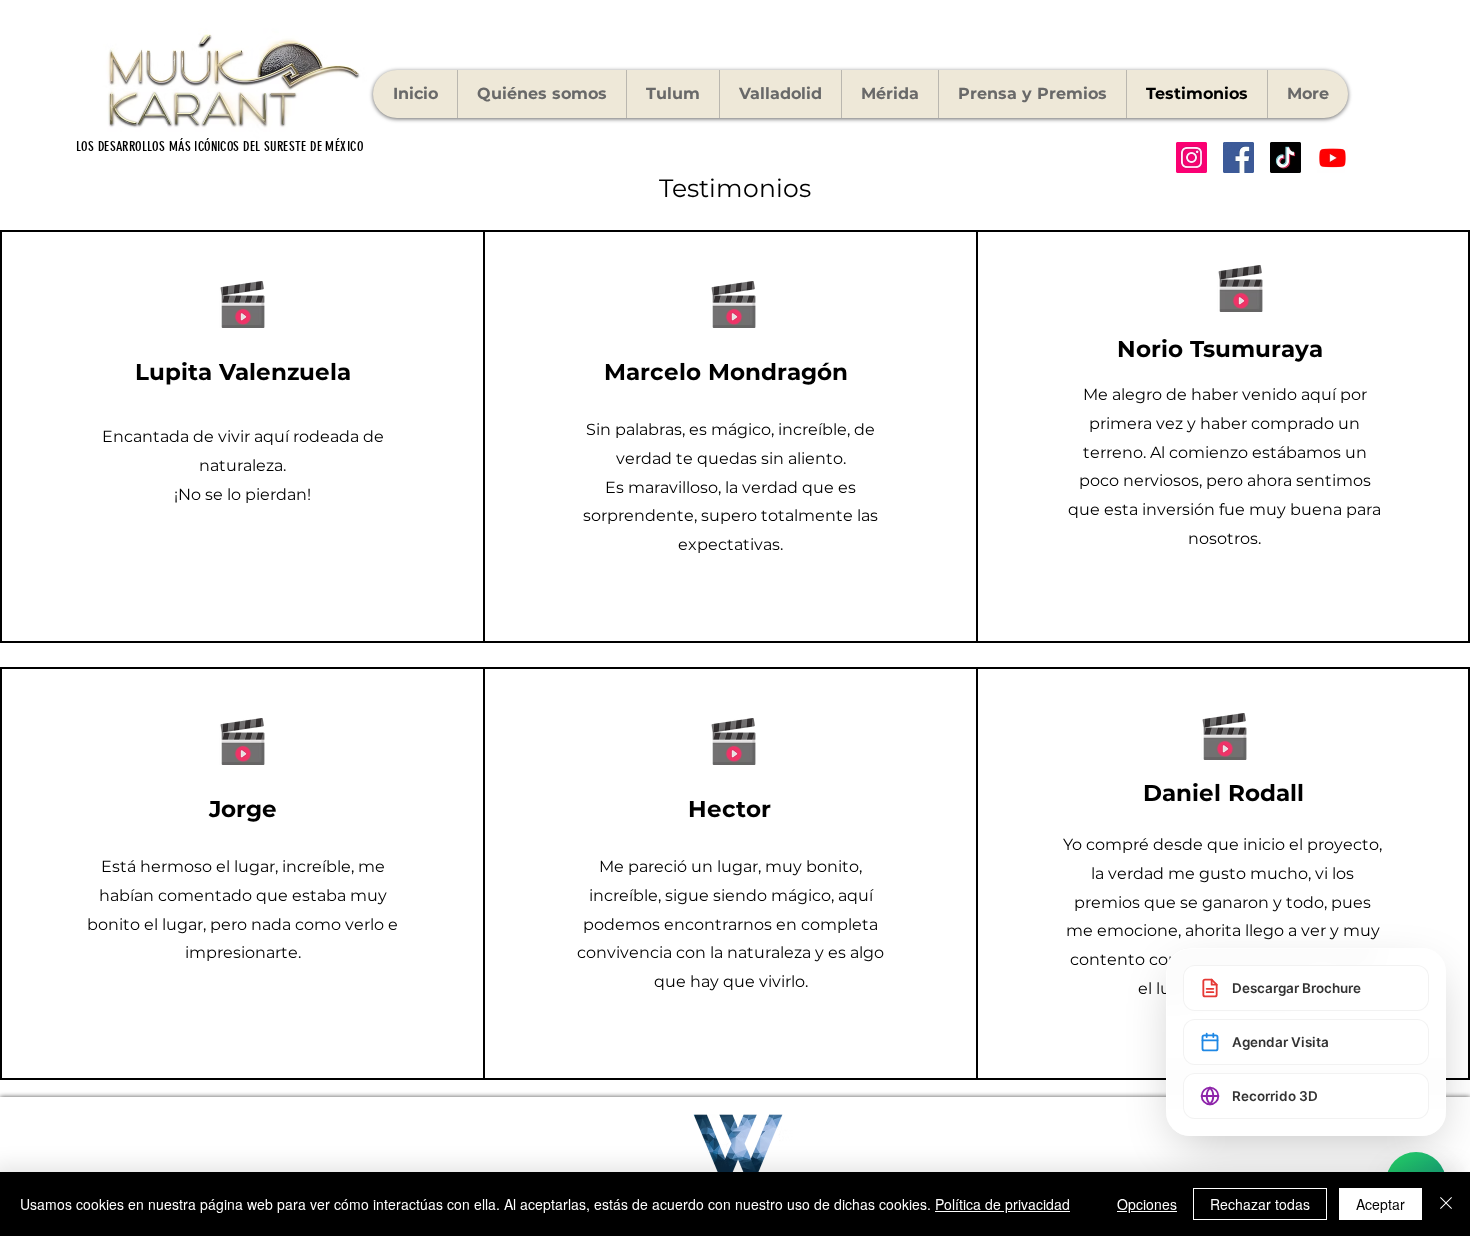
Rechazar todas (1260, 1204)
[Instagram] (1191, 157)
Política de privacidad (1002, 1204)
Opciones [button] (1147, 1204)
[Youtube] (1332, 157)
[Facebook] (1238, 157)
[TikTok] (1285, 157)
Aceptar (1380, 1204)
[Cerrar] (1446, 1204)
